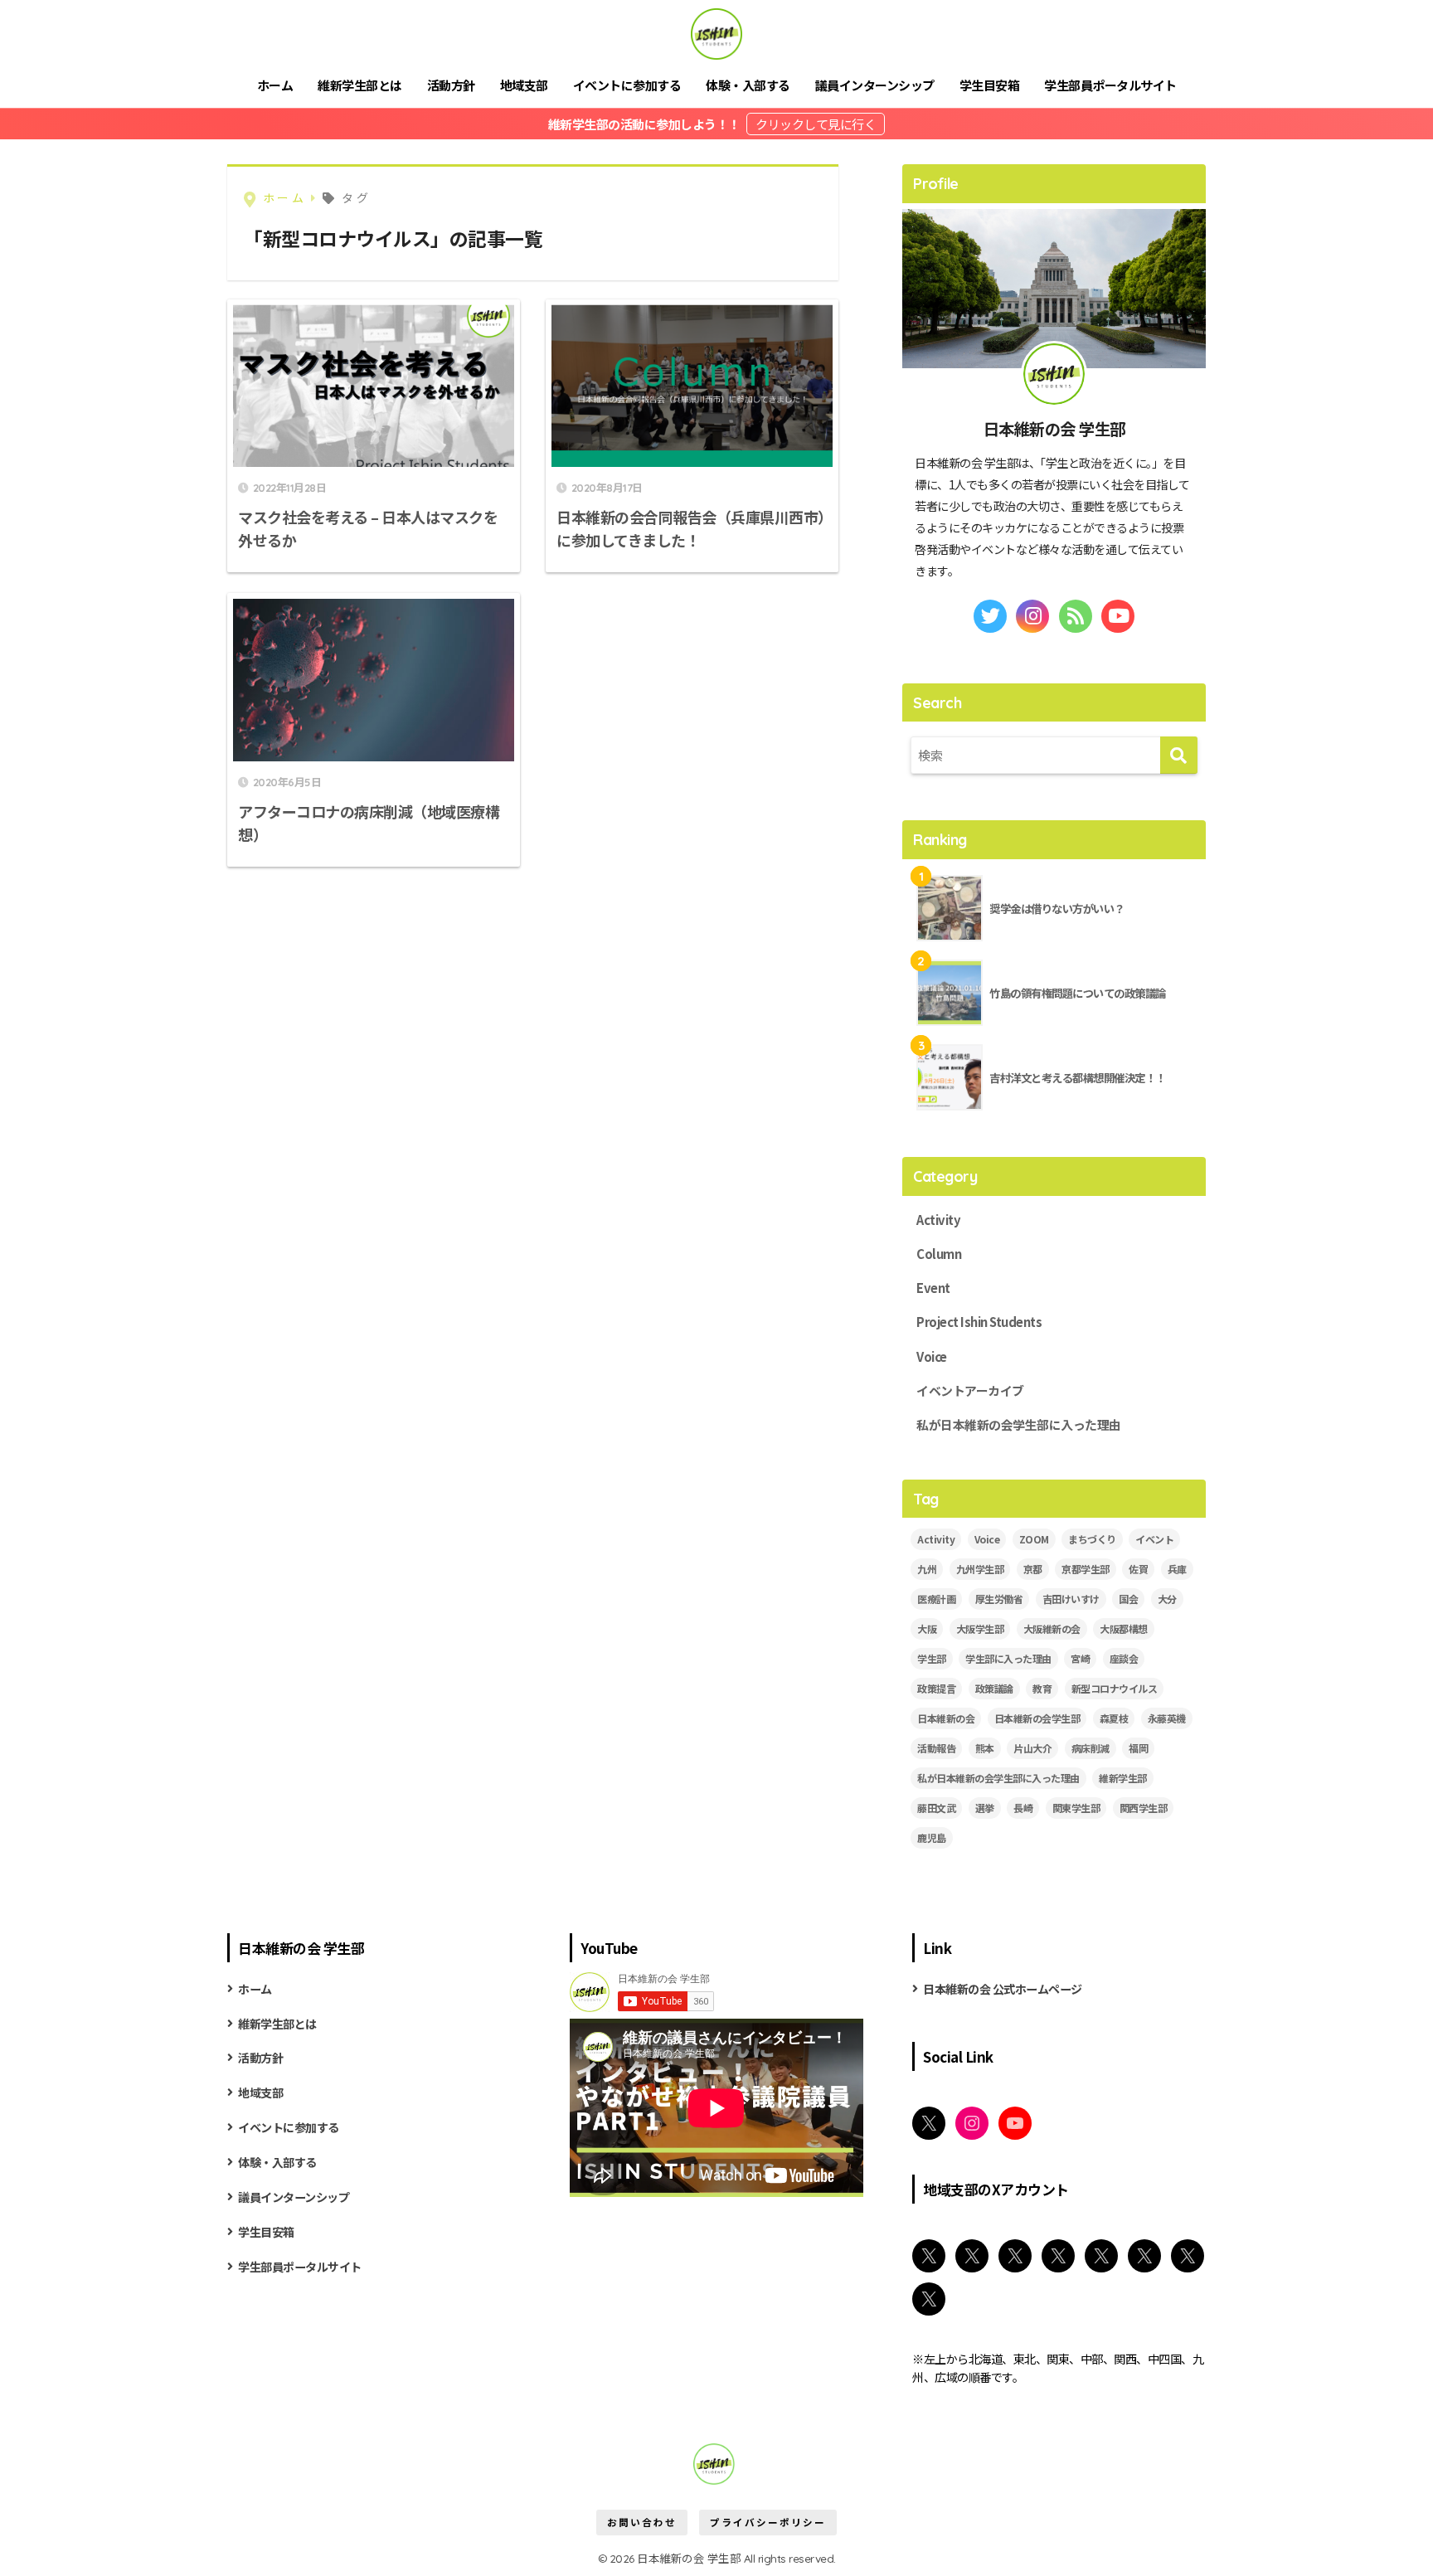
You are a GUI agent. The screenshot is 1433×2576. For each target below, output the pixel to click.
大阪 (927, 1628)
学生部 (932, 1658)
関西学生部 (1144, 1808)
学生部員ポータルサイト (1110, 85)
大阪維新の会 (1052, 1628)
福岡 (1138, 1748)
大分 (1167, 1599)
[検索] (1179, 755)
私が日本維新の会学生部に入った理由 (1019, 1424)
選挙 (985, 1808)
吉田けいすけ (1071, 1599)
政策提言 (936, 1688)
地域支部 (524, 85)
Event (933, 1288)
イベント (1154, 1539)
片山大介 (1032, 1748)
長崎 (1023, 1808)
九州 (927, 1569)
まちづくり (1092, 1539)
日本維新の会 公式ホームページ (1003, 1989)
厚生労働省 (999, 1599)
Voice (932, 1356)
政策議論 (994, 1688)
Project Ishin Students (979, 1322)
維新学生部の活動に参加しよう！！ (646, 124)
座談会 (1124, 1658)
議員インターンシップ (875, 85)
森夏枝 (1114, 1718)
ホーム (275, 85)
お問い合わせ (642, 2522)
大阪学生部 (980, 1628)
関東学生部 (1076, 1808)
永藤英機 (1167, 1718)
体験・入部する (748, 85)
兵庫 (1177, 1569)
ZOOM (1034, 1539)
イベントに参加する (627, 85)
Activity (938, 1220)
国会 (1128, 1599)
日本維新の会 (946, 1718)
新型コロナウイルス (1115, 1688)
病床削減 (1091, 1748)
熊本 (985, 1748)
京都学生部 (1086, 1569)
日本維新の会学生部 (1037, 1718)
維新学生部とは (360, 85)
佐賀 (1138, 1569)
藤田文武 (936, 1808)
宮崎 (1080, 1658)
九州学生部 (980, 1569)
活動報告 (936, 1748)
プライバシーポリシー (768, 2522)
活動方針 (451, 85)
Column (939, 1254)
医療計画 (936, 1599)
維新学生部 (1123, 1778)
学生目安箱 (990, 85)
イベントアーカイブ (970, 1390)
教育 (1042, 1688)
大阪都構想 (1124, 1628)
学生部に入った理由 (1008, 1658)
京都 (1033, 1569)
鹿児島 (932, 1837)
